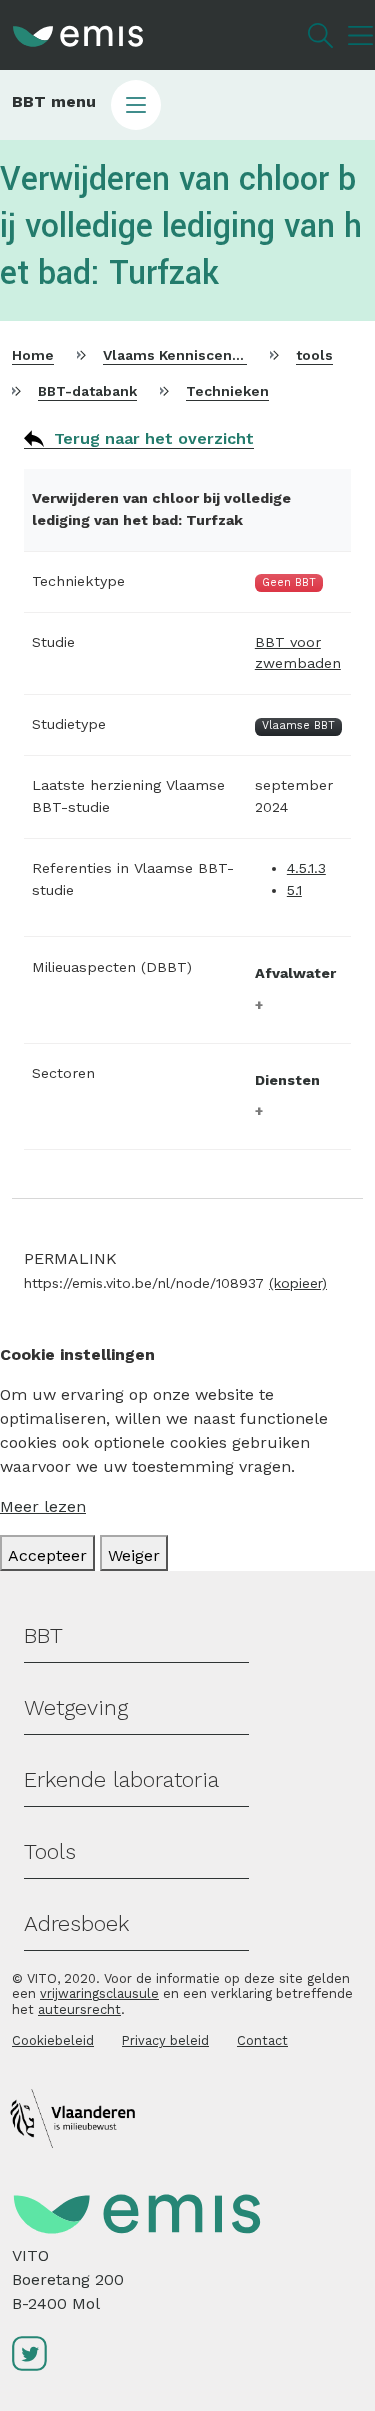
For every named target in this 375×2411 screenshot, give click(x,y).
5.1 (294, 890)
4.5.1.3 (306, 868)
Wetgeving (76, 1707)
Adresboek (76, 1923)
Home (33, 355)
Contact (262, 2040)
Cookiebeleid (53, 2040)
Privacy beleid (165, 2040)
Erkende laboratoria (121, 1779)
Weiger (134, 1555)
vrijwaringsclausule (99, 1993)
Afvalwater (295, 973)
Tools (50, 1851)
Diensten (287, 1080)
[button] (187, 105)
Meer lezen (43, 1506)
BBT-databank (87, 391)
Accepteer (47, 1555)
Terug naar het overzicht (154, 438)
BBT (43, 1635)
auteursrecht (79, 2009)
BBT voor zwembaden (298, 653)
